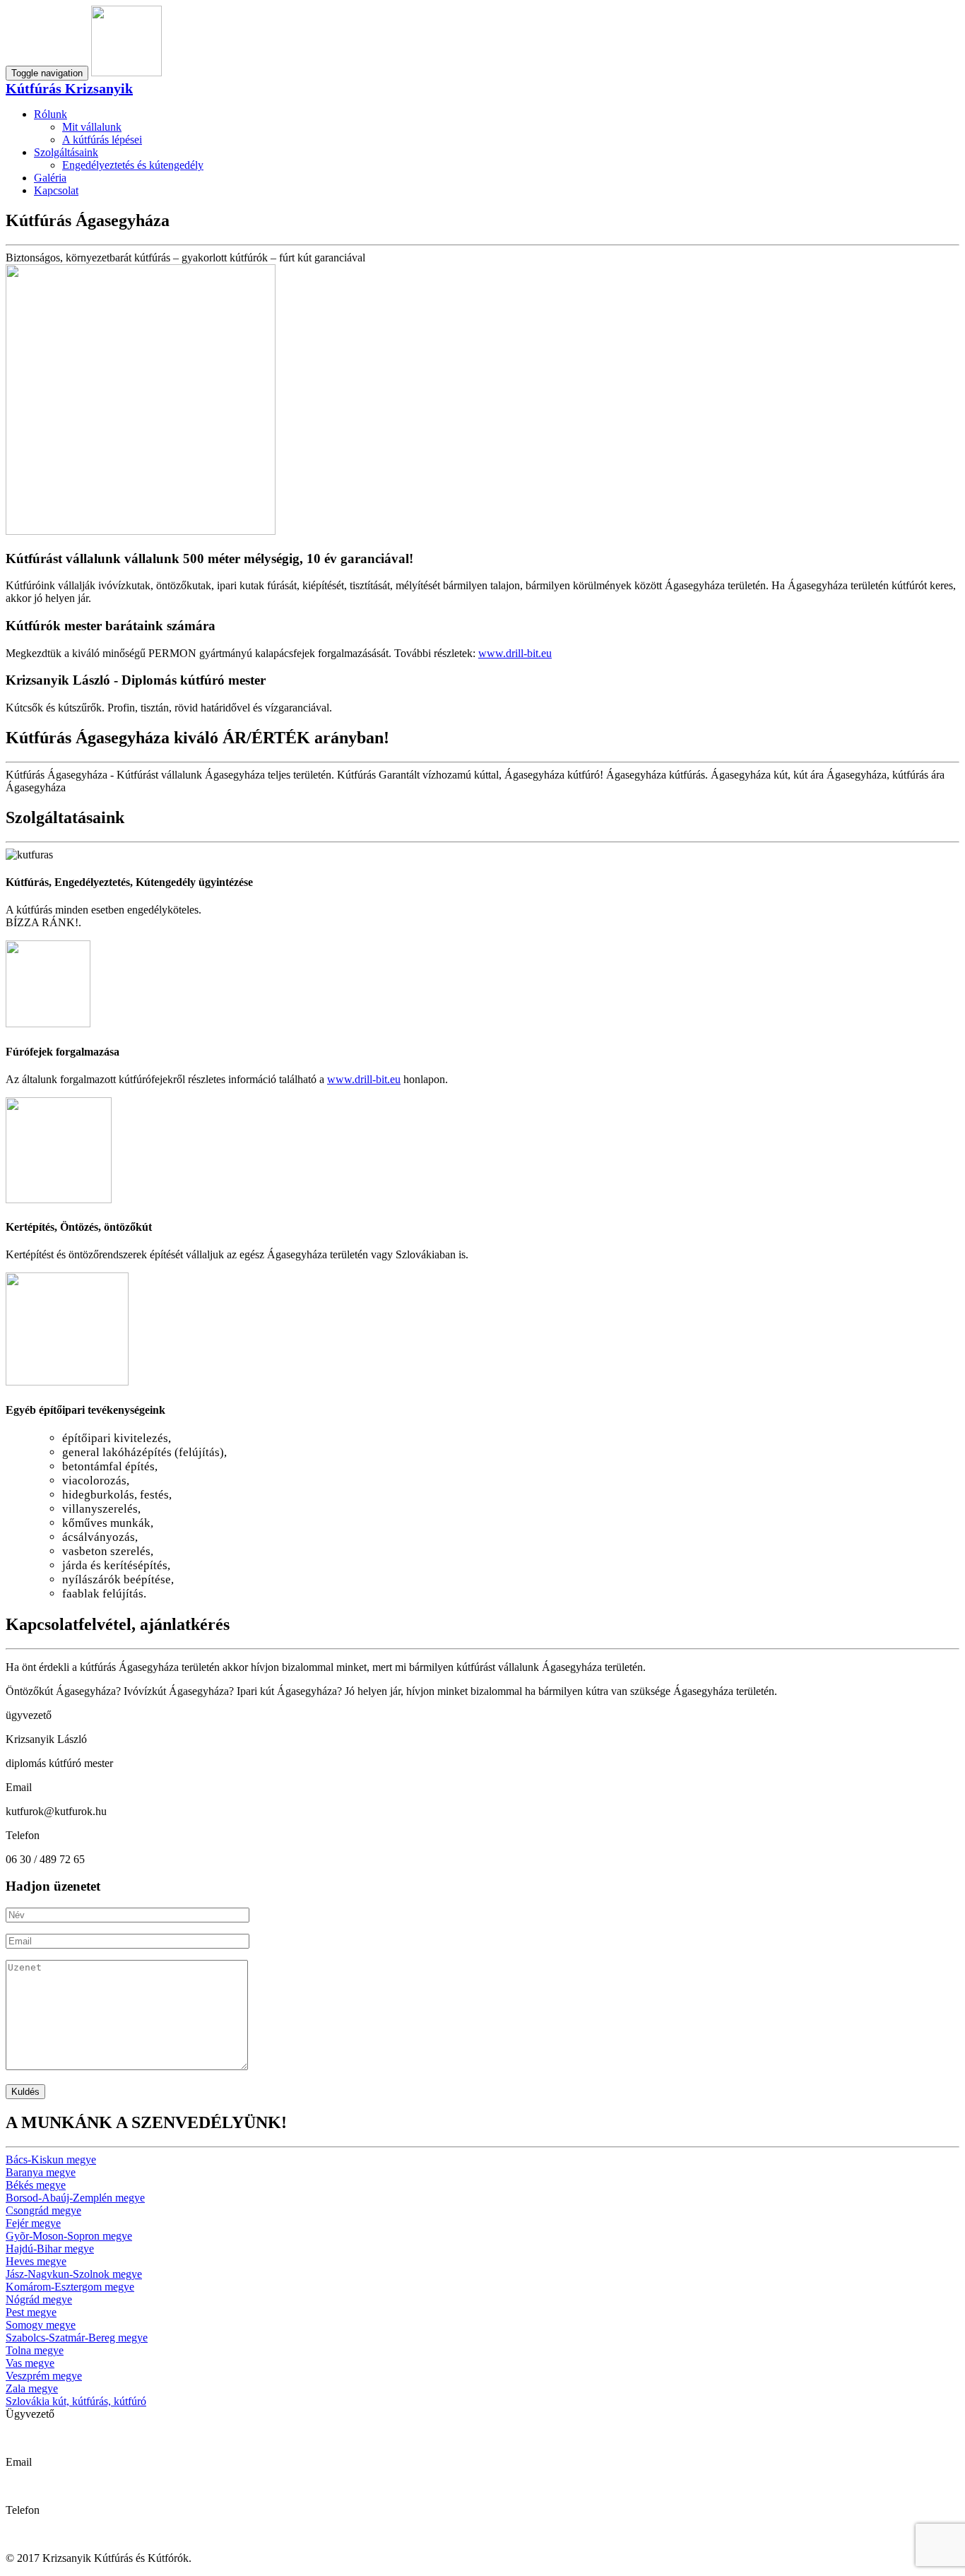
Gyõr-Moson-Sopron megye (69, 2236)
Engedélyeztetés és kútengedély (133, 165)
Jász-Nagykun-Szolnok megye (74, 2274)
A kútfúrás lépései (102, 140)
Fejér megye (33, 2223)
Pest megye (31, 2312)
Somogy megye (41, 2325)
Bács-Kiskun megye (51, 2160)
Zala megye (32, 2388)
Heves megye (36, 2261)
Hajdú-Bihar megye (50, 2249)
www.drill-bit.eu (515, 653)
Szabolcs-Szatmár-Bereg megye (77, 2338)
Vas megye (30, 2363)
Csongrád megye (43, 2210)
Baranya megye (41, 2172)
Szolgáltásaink (66, 152)
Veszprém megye (44, 2376)
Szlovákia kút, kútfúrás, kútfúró (76, 2401)
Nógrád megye (39, 2299)
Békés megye (36, 2185)
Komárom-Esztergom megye (70, 2287)
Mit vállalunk (92, 127)
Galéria (50, 178)
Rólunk (51, 114)
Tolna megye (35, 2350)
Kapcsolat (56, 190)
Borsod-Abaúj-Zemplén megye (75, 2198)
